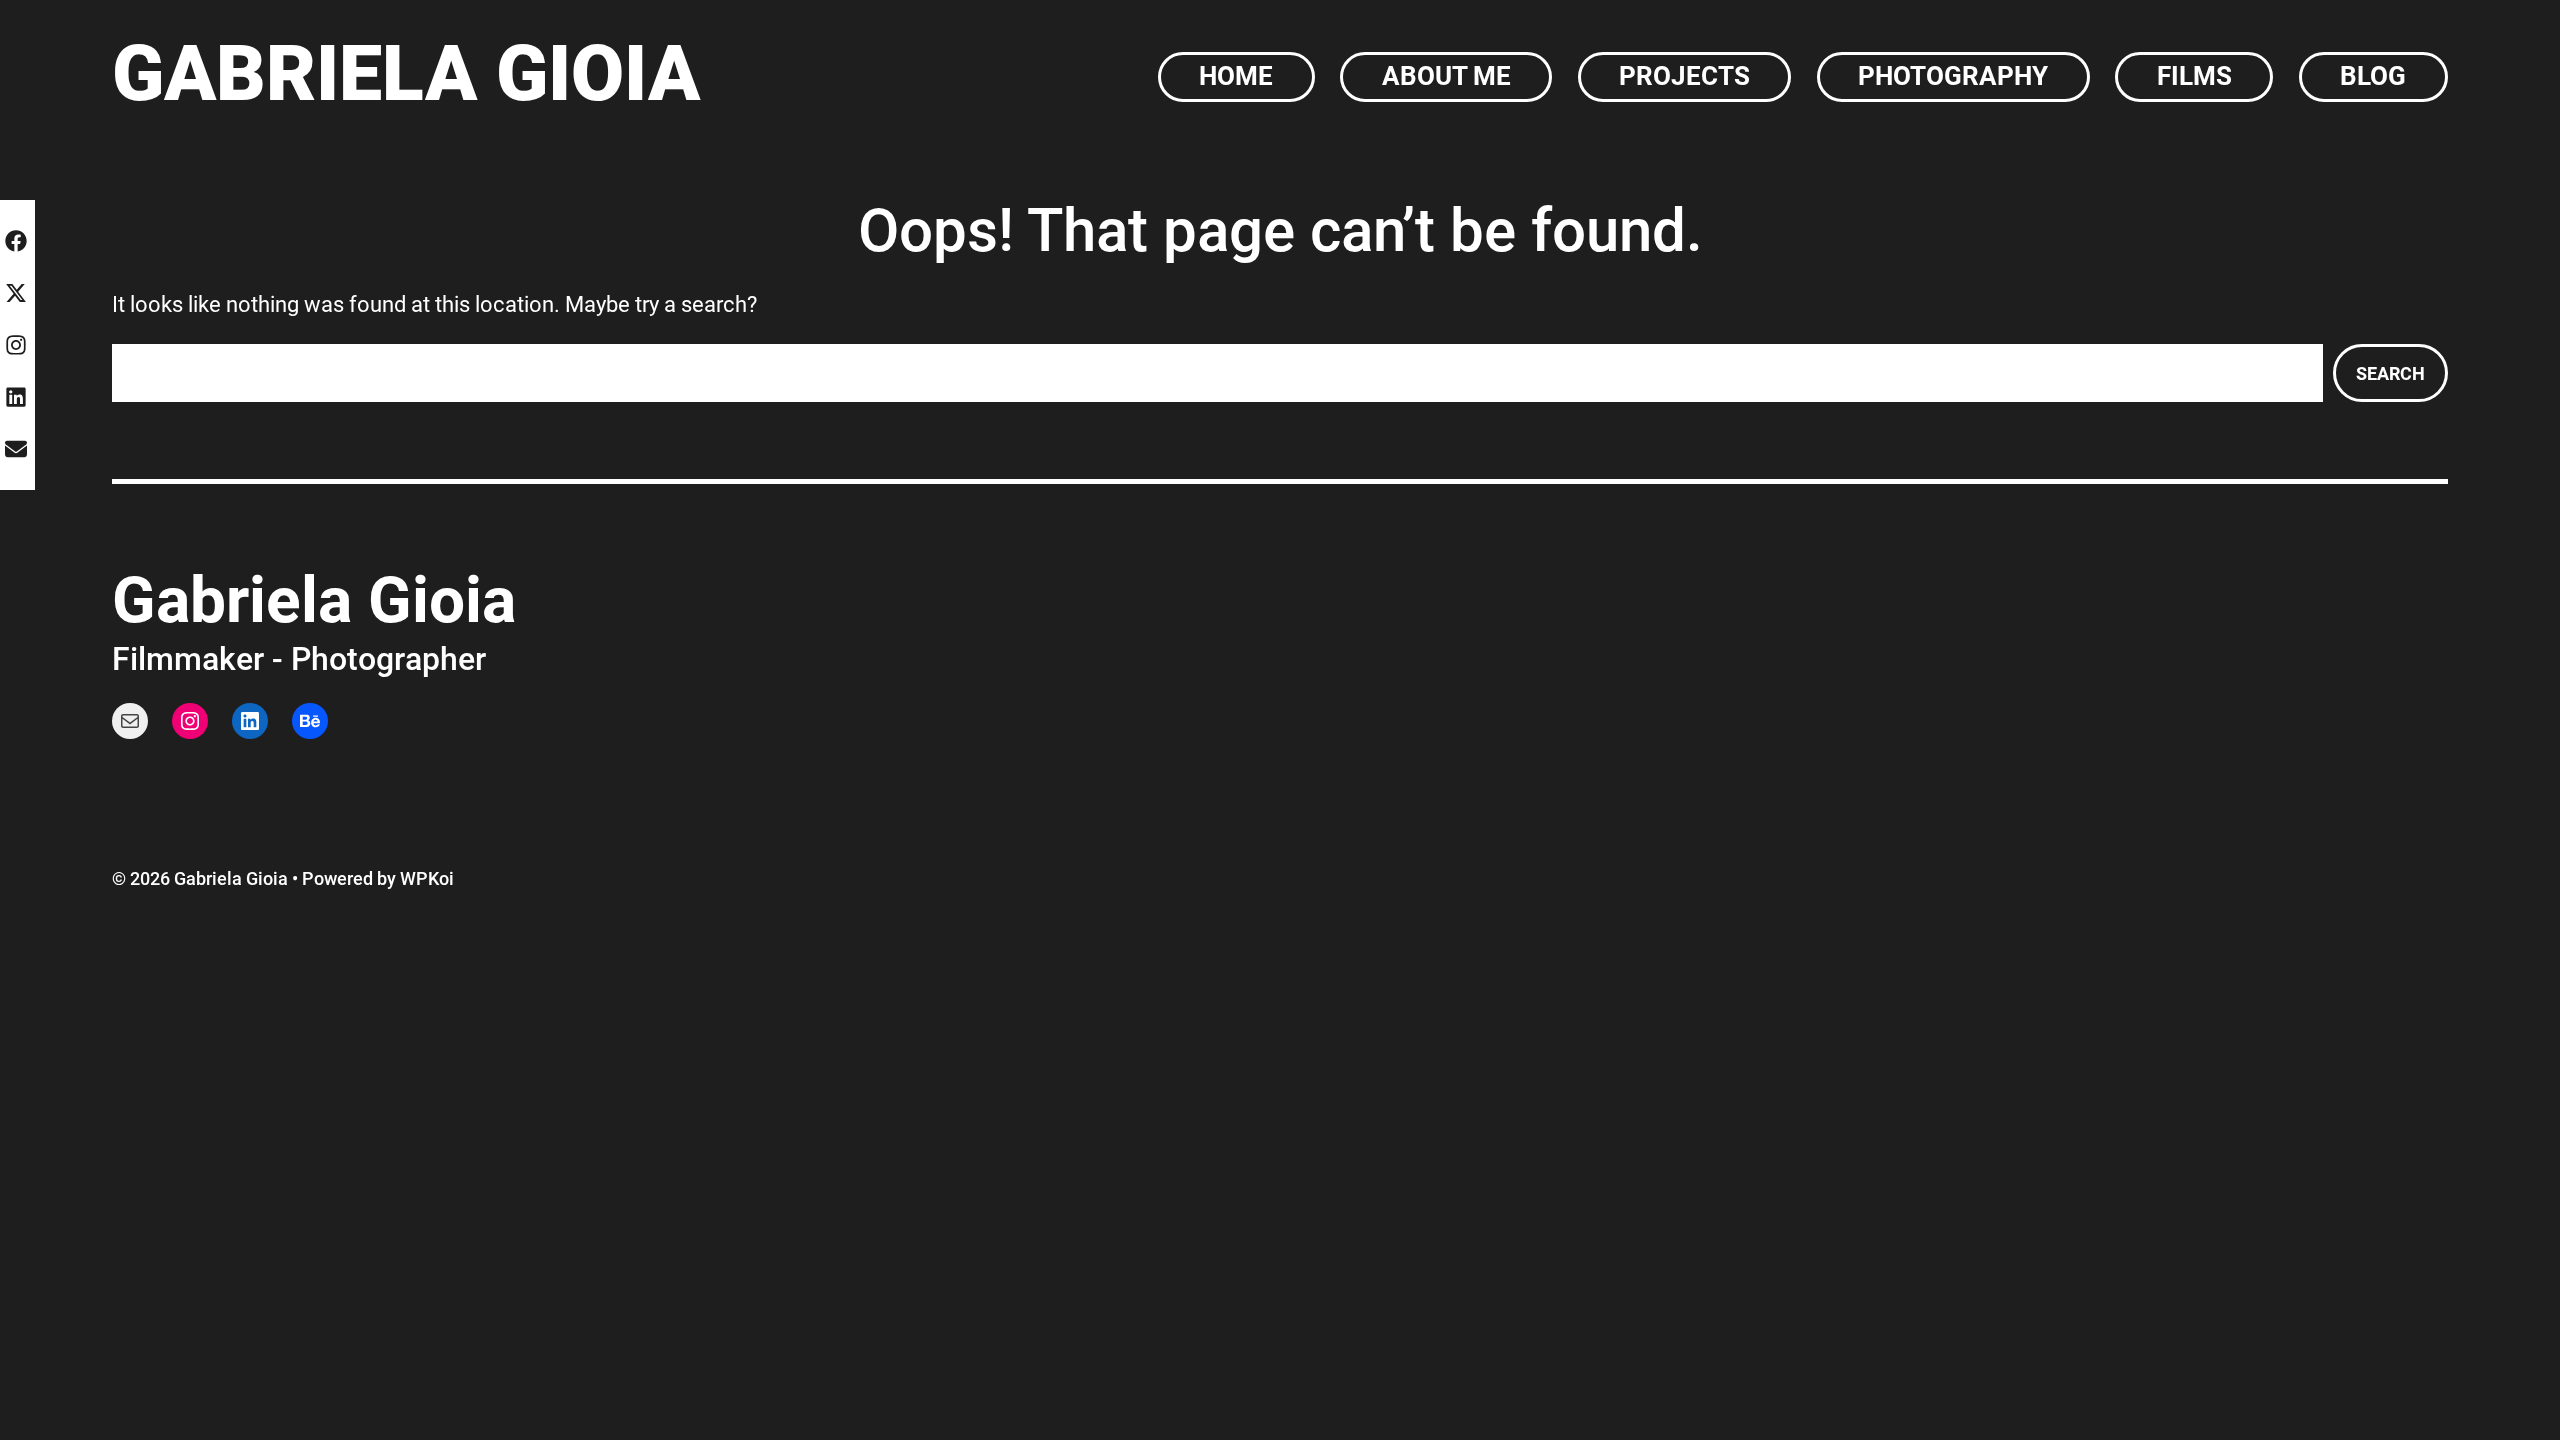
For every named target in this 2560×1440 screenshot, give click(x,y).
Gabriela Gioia (406, 74)
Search (2390, 373)
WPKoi (427, 878)
